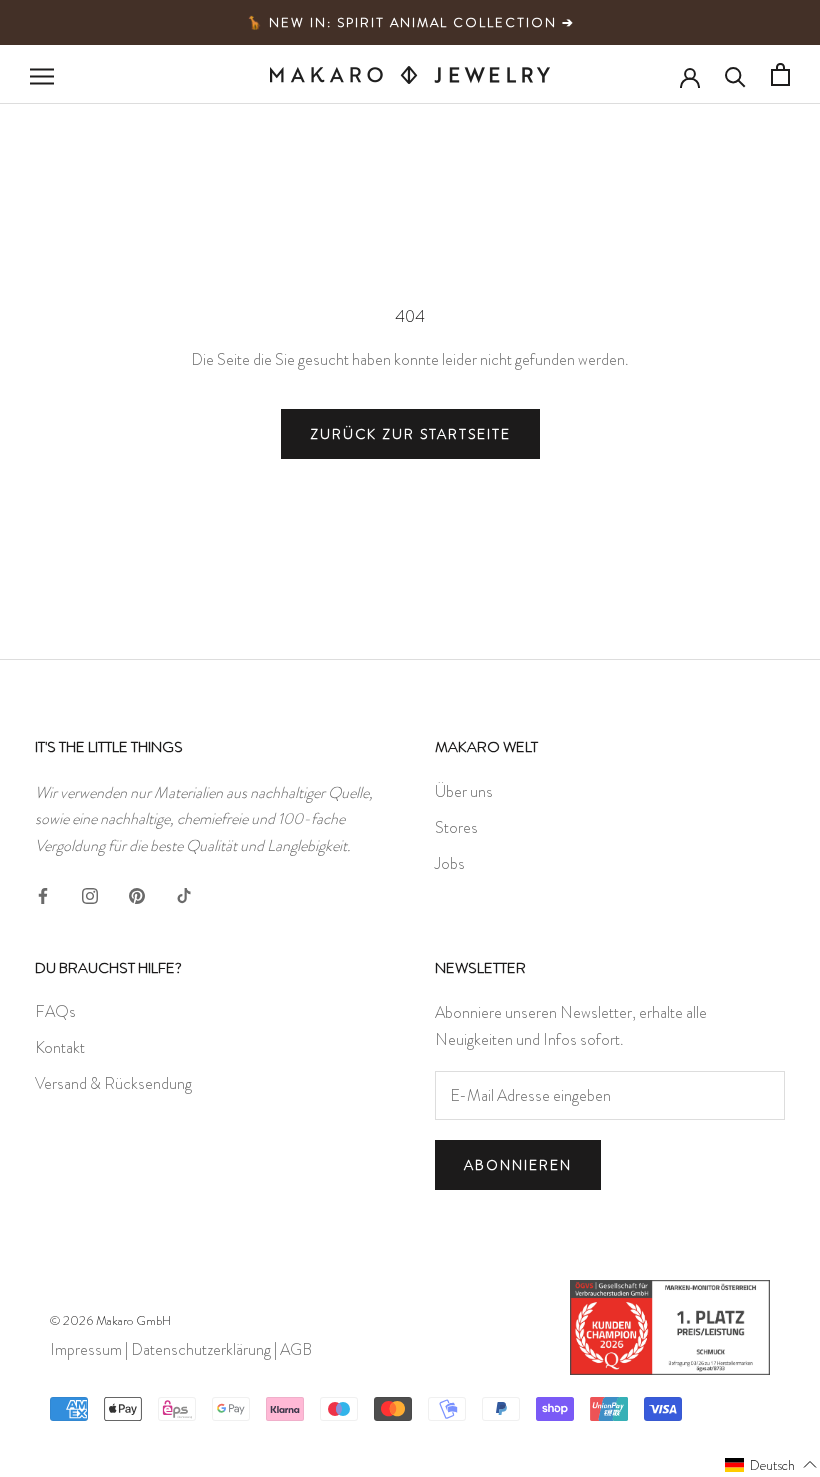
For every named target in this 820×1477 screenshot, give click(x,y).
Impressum (86, 1349)
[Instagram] (90, 892)
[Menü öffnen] (42, 75)
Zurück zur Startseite (410, 434)
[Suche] (735, 75)
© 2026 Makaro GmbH (110, 1320)
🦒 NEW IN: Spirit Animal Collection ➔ (410, 22)
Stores (456, 827)
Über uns (464, 791)
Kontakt (60, 1047)
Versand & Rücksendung (113, 1083)
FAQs (55, 1011)
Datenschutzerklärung (201, 1349)
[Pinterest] (137, 892)
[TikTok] (184, 892)
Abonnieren (518, 1165)
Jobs (450, 863)
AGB (296, 1349)
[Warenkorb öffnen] (780, 74)
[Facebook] (43, 892)
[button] (771, 1464)
